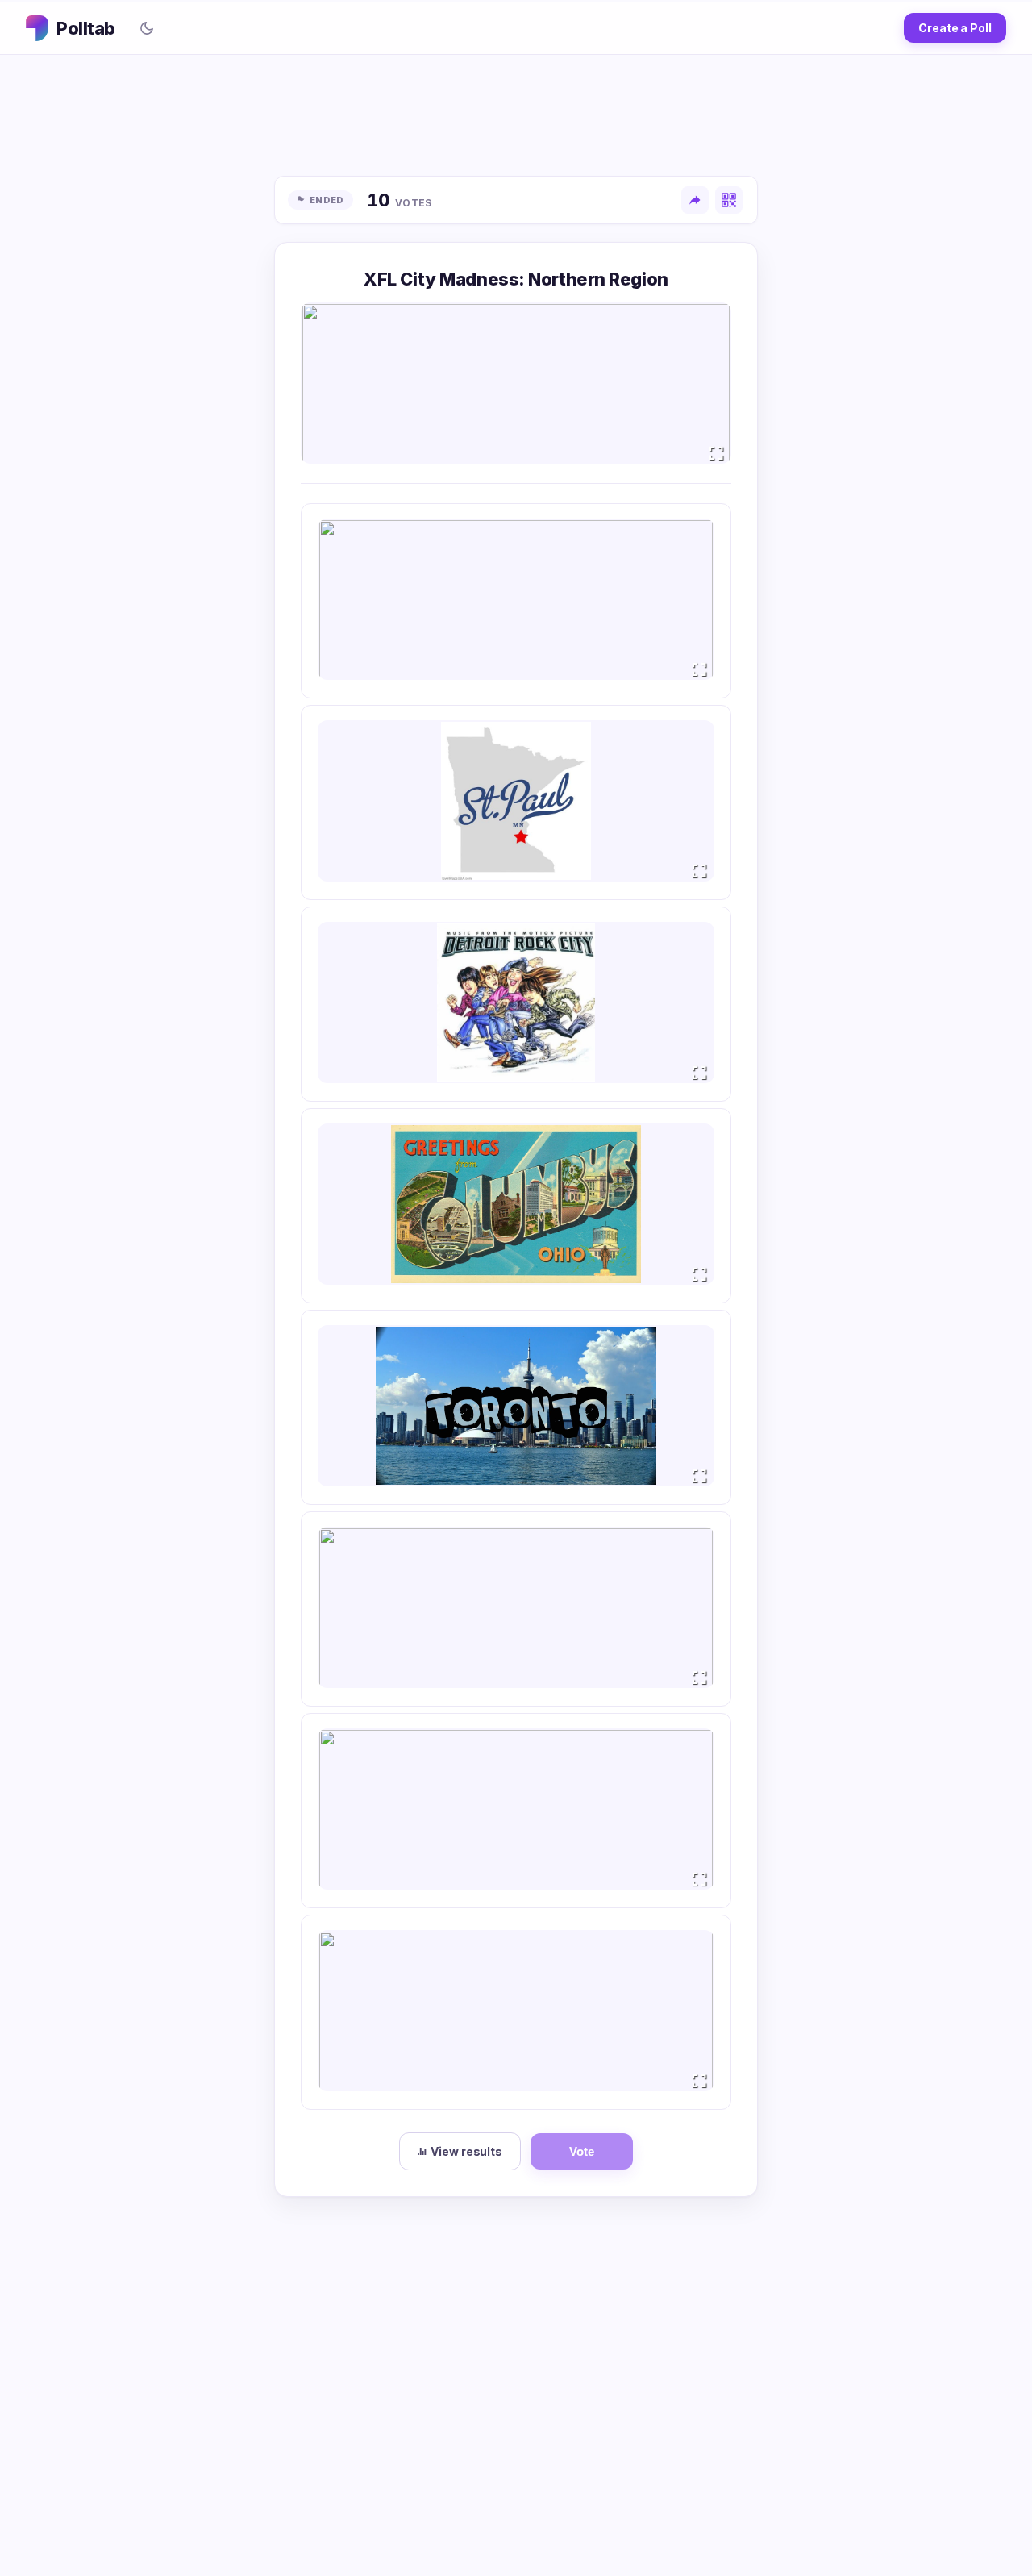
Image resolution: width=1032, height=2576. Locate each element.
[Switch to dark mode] (147, 28)
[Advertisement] (516, 115)
